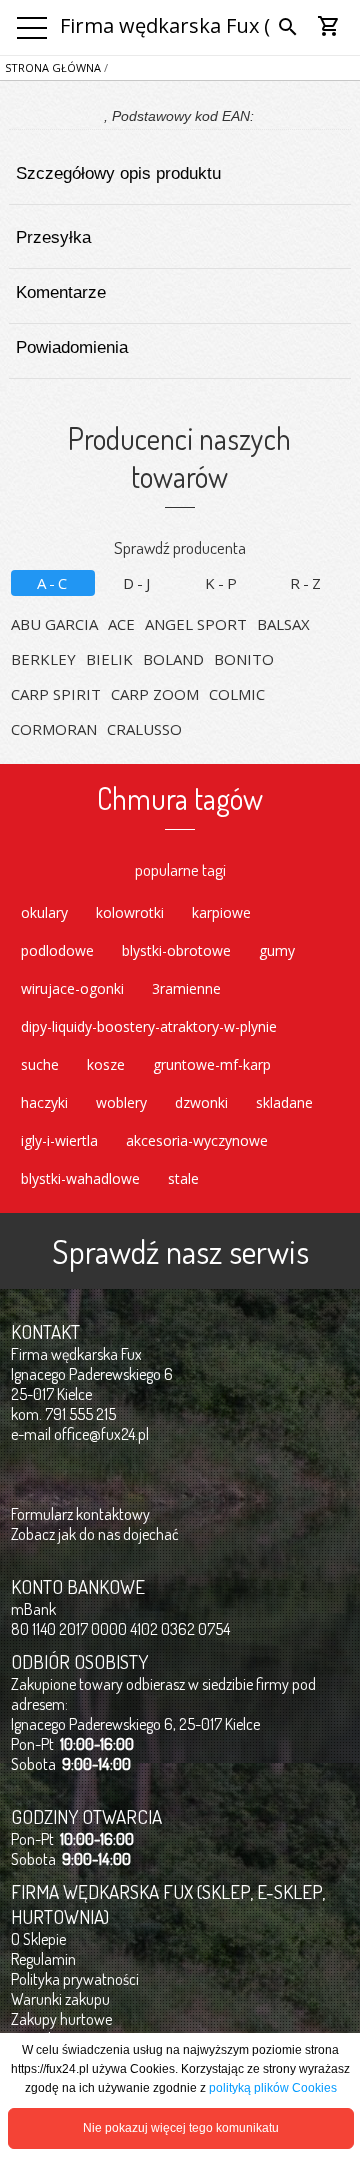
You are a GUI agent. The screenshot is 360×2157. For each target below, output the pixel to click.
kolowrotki (130, 912)
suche (40, 1064)
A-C (53, 583)
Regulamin (43, 1959)
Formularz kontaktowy (80, 1514)
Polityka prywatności (75, 1979)
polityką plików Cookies (273, 2088)
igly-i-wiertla (59, 1140)
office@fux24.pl (101, 1434)
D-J (138, 583)
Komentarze (61, 292)
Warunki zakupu (60, 1999)
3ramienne (186, 988)
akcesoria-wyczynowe (197, 1140)
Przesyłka (53, 237)
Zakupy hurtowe (61, 2019)
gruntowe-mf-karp (212, 1064)
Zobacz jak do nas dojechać (95, 1534)
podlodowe (57, 950)
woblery (121, 1102)
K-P (222, 583)
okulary (44, 912)
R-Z (307, 583)
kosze (106, 1064)
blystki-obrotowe (176, 950)
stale (183, 1178)
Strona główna (53, 67)
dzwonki (201, 1102)
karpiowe (221, 912)
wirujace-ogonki (72, 988)
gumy (277, 950)
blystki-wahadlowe (80, 1178)
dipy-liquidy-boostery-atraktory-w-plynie (149, 1026)
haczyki (44, 1102)
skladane (284, 1102)
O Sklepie (38, 1939)
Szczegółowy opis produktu (118, 173)
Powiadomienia (72, 347)
